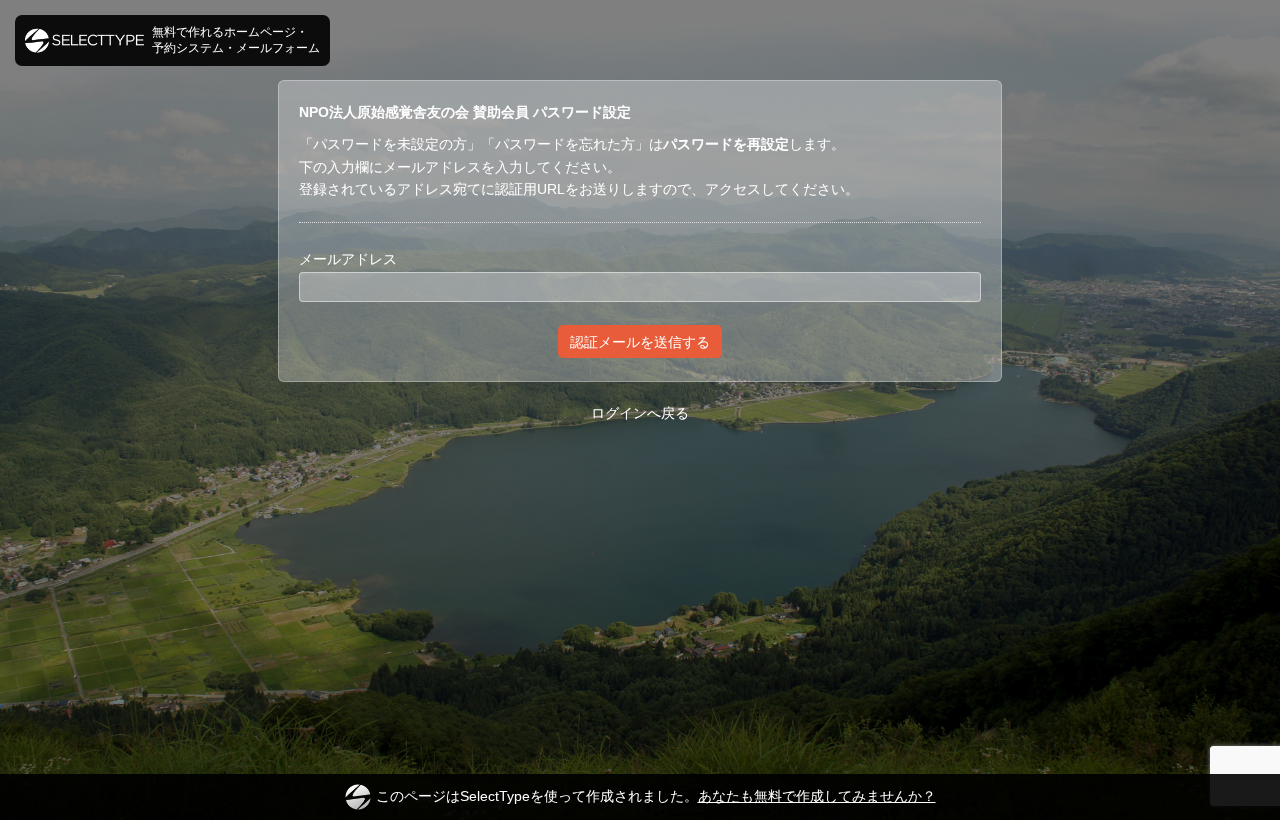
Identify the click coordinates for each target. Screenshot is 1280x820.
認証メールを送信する (640, 342)
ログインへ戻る (640, 413)
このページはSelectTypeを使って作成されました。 (656, 796)
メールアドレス (348, 259)
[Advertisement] (640, 504)
